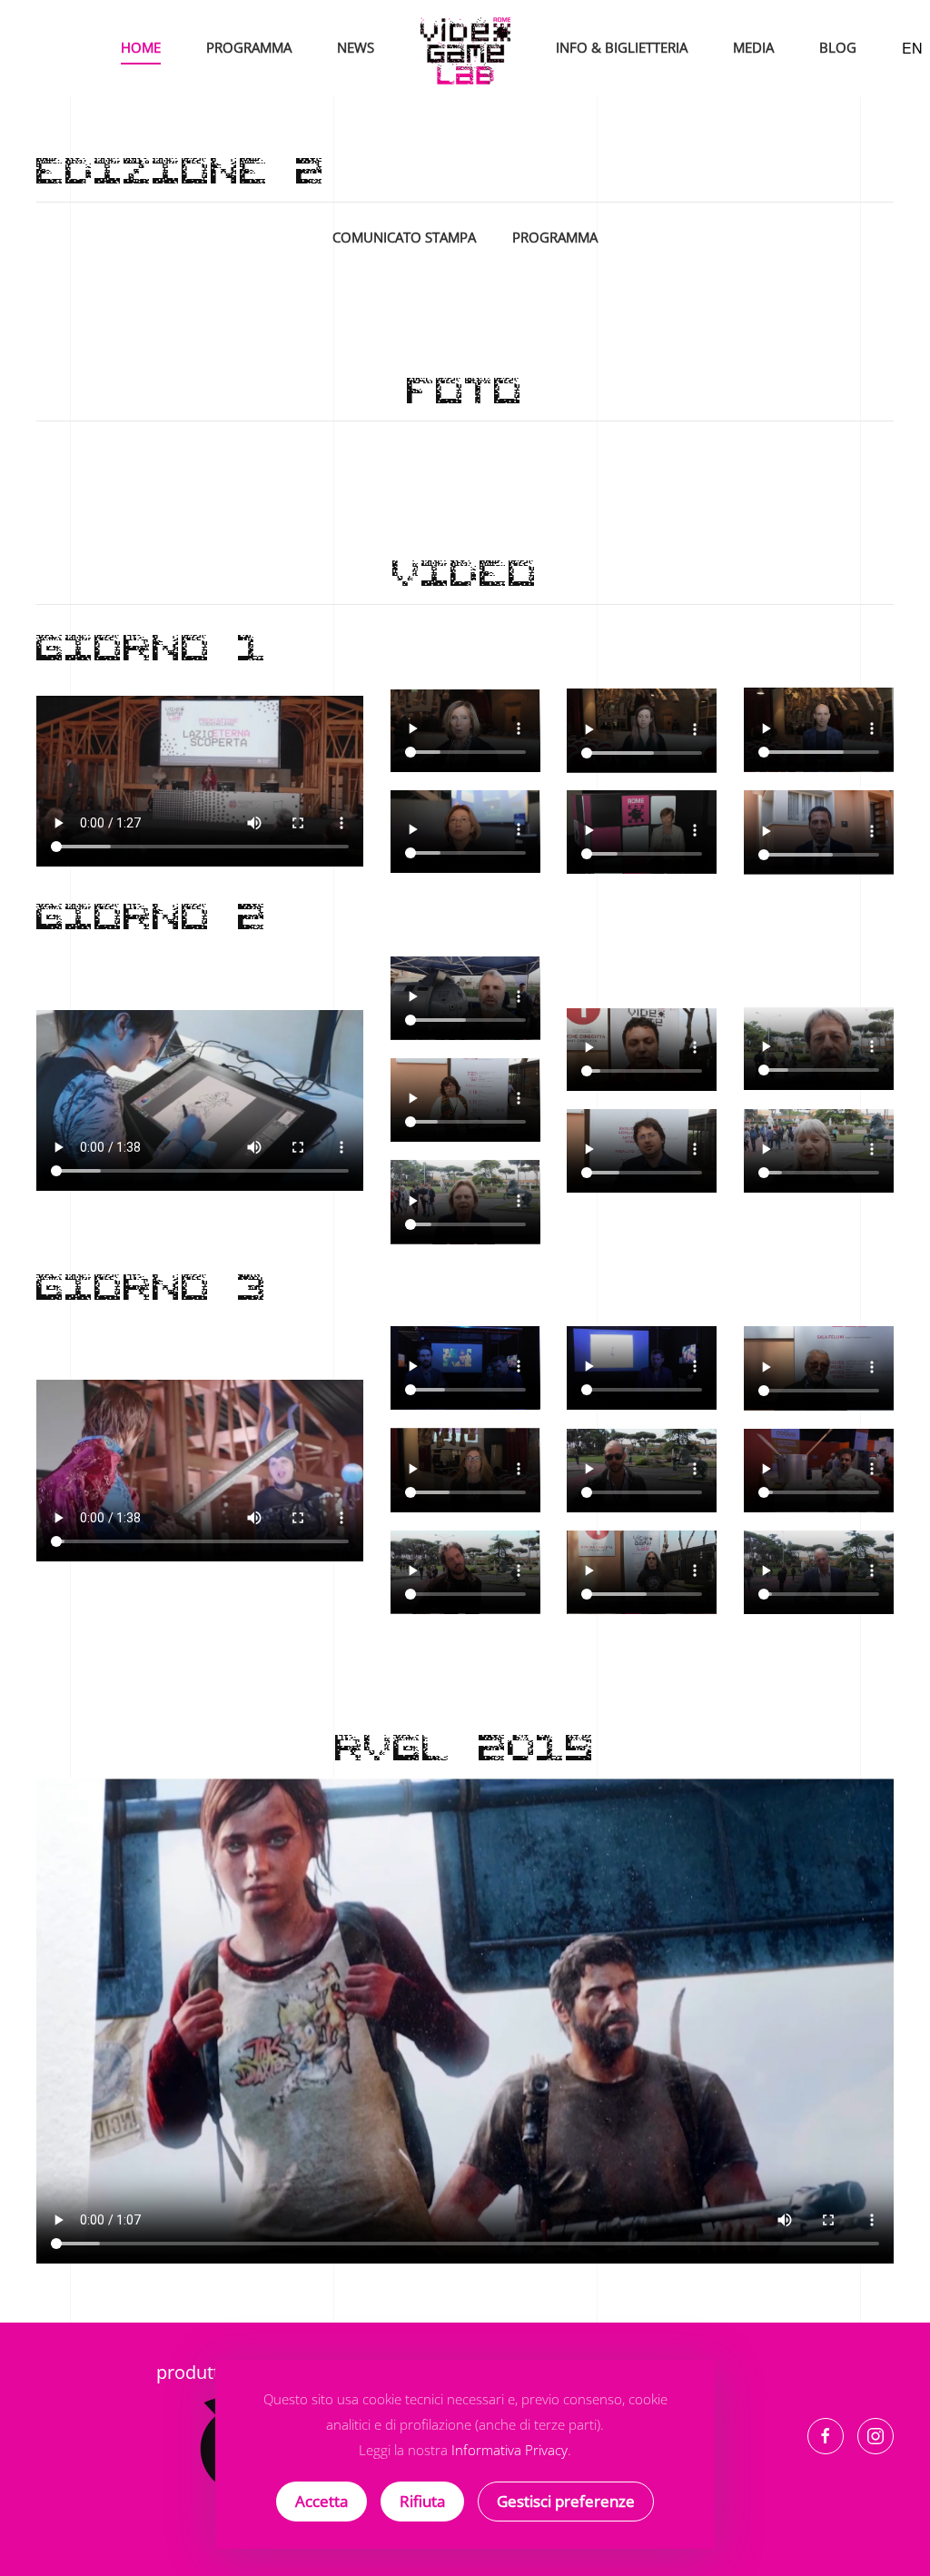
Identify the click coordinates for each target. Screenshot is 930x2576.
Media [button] (753, 47)
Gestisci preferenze (566, 2501)
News (356, 47)
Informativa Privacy (510, 2450)
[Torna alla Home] (465, 48)
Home (141, 47)
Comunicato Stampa (404, 237)
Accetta (322, 2501)
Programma (249, 47)
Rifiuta (422, 2501)
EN (912, 48)
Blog (838, 47)
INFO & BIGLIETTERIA (622, 47)
